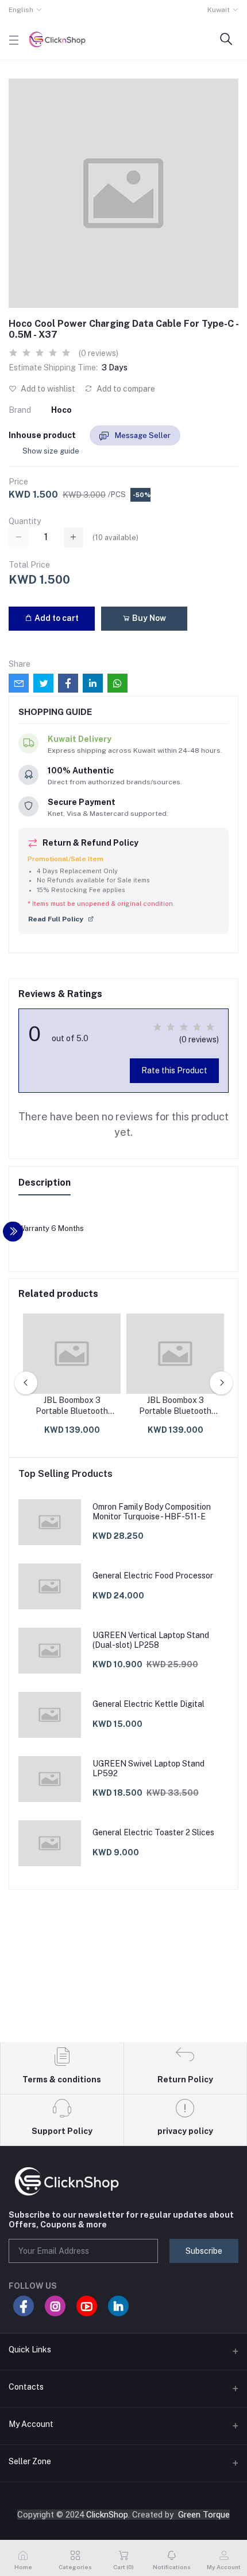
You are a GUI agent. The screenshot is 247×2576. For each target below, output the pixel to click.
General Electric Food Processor (153, 1576)
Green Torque (204, 2515)
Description (45, 1183)
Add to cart (56, 618)
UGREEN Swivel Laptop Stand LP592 (148, 1768)
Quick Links (30, 2350)
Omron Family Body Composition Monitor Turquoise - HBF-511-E (152, 1512)
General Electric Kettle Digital (148, 1704)
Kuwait (219, 10)
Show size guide (51, 451)
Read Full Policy (57, 919)
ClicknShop (107, 2515)
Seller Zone (30, 2461)
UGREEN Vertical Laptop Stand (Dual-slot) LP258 (151, 1640)
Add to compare (125, 389)
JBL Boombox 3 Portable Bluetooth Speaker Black (72, 1406)
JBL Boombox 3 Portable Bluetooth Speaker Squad (175, 1406)
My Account (31, 2424)
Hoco (61, 410)
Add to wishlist (47, 389)
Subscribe (204, 2251)
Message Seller (142, 435)
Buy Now (148, 618)
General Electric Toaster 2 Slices (153, 1832)
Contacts (26, 2387)
